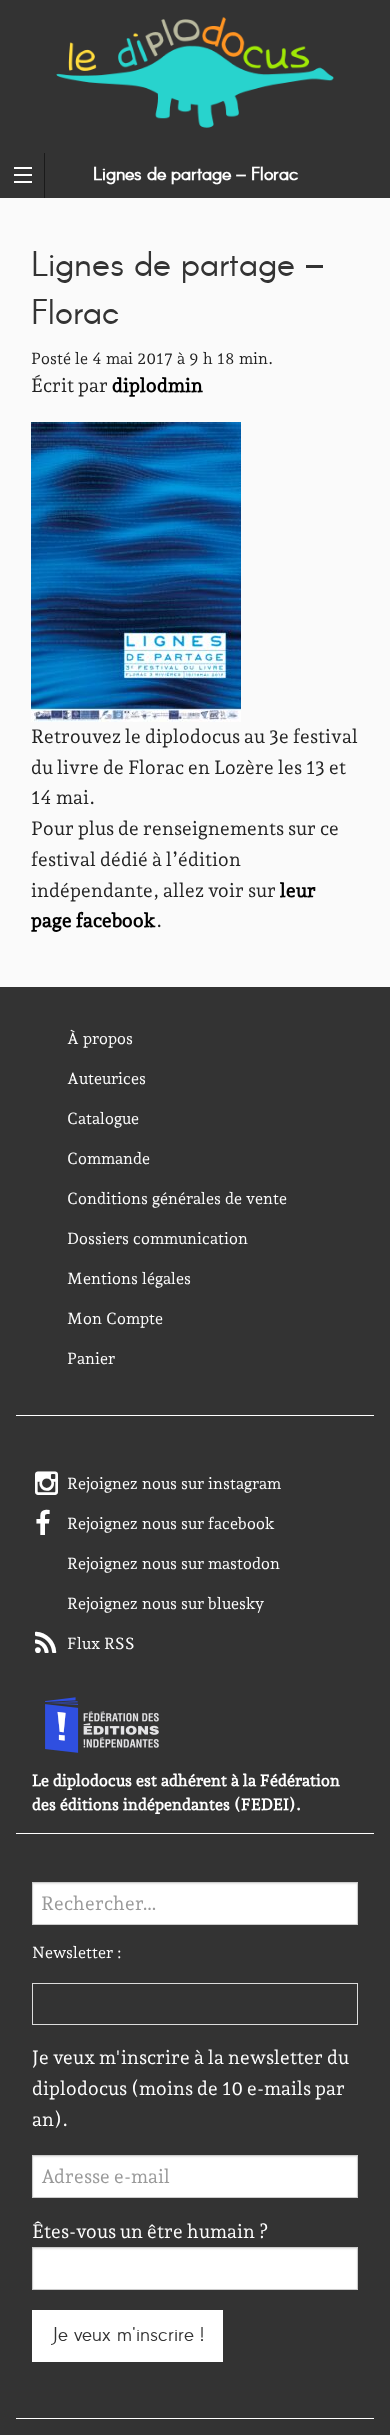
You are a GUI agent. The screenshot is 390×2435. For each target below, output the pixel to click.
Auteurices (106, 1078)
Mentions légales (129, 1278)
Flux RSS (101, 1643)
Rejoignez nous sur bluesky (165, 1603)
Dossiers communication (157, 1238)
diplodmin (157, 385)
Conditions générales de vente (177, 1198)
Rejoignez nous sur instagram (174, 1483)
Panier (91, 1358)
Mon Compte (115, 1318)
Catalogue (103, 1118)
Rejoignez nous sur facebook (171, 1523)
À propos (100, 1038)
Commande (108, 1158)
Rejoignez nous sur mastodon (173, 1563)
